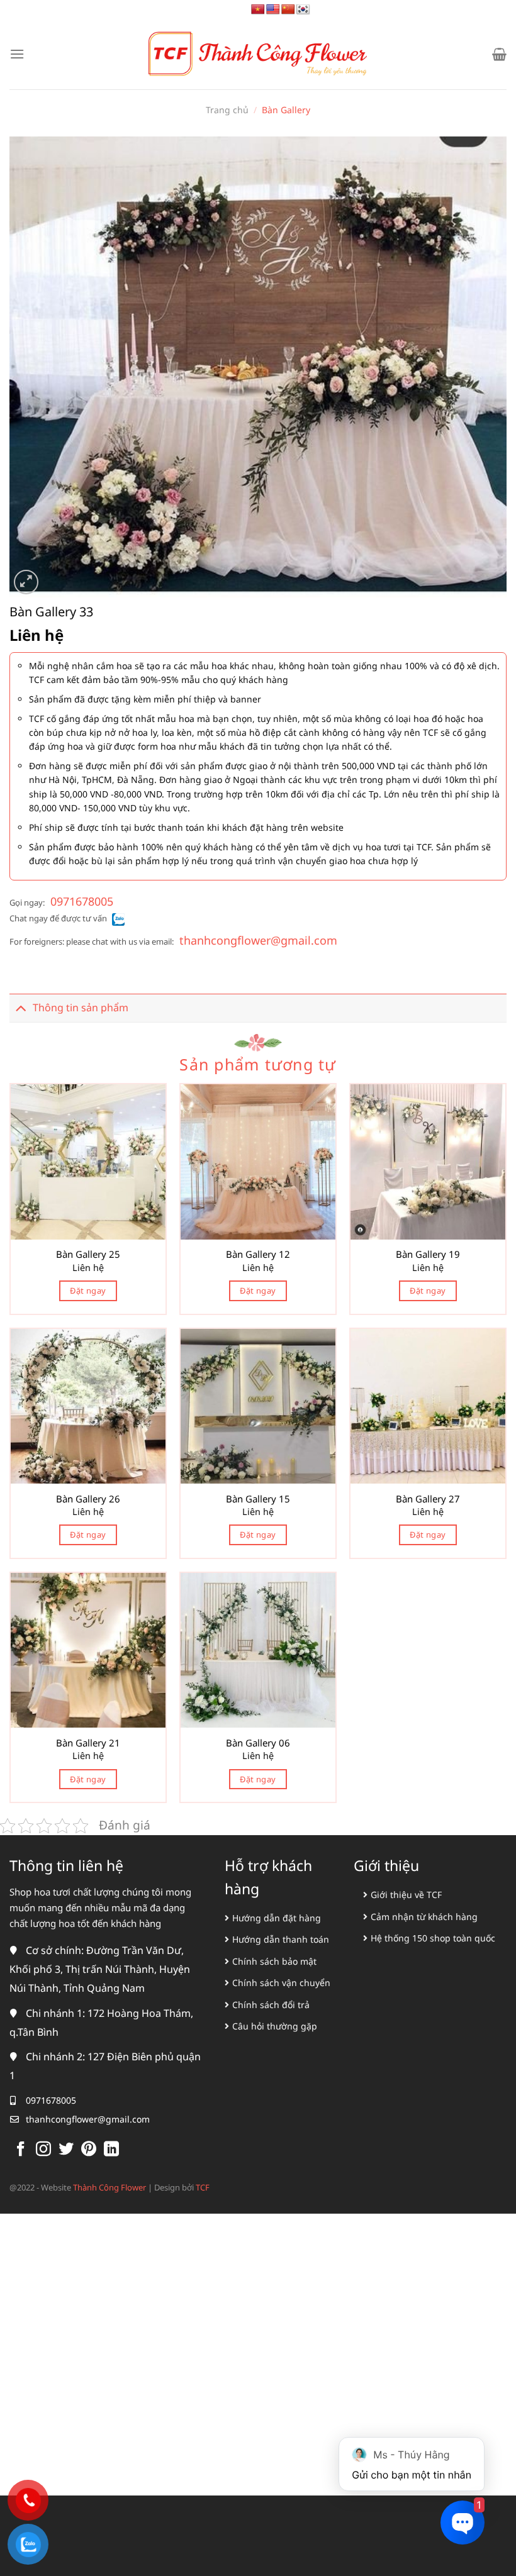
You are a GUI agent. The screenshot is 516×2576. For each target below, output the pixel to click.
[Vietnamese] (258, 10)
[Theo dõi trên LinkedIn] (111, 2150)
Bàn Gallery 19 (428, 1254)
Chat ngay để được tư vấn (58, 918)
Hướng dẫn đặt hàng (277, 1918)
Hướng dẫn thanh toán (281, 1939)
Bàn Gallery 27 (428, 1499)
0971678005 (82, 901)
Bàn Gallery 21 (88, 1743)
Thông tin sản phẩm (81, 1008)
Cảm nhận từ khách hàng (424, 1917)
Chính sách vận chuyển (281, 1983)
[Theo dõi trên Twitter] (66, 2150)
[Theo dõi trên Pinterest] (89, 2150)
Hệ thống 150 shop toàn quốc (433, 1938)
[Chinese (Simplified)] (288, 10)
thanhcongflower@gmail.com (258, 940)
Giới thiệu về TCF (406, 1895)
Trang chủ (227, 110)
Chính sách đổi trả (271, 2005)
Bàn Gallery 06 (258, 1743)
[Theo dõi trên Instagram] (43, 2150)
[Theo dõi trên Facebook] (21, 2150)
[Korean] (303, 10)
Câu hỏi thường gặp (275, 2026)
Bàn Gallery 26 (88, 1499)
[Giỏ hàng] (499, 54)
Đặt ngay (88, 1291)
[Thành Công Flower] (258, 54)
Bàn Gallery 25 (88, 1254)
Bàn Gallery (286, 110)
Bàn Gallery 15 (258, 1499)
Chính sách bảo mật (274, 1961)
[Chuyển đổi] (21, 1008)
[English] (273, 10)
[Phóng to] (26, 582)
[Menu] (17, 54)
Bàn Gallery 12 (258, 1254)
